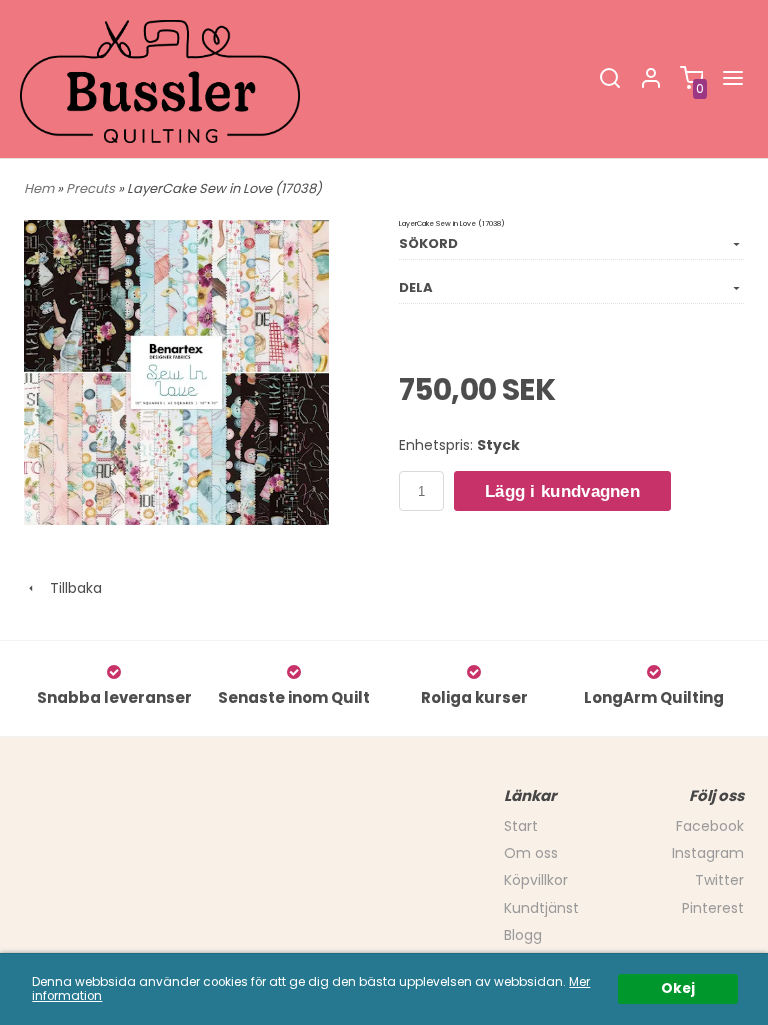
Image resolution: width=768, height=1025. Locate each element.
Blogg (523, 935)
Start (521, 826)
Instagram (708, 853)
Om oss (531, 853)
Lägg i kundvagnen (562, 491)
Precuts (92, 188)
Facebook (710, 826)
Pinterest (713, 908)
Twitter (719, 880)
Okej (678, 988)
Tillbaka (70, 588)
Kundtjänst (541, 908)
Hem (39, 188)
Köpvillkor (536, 880)
